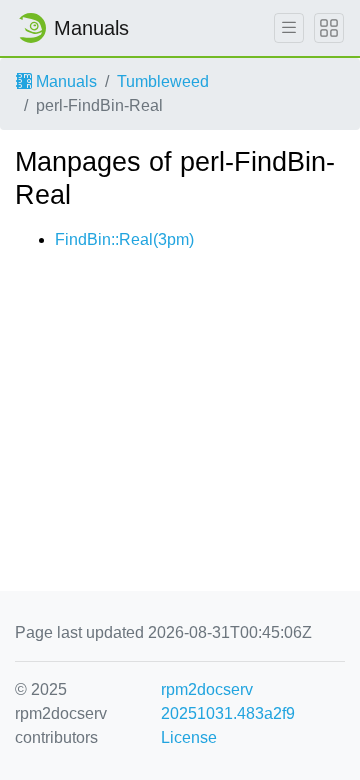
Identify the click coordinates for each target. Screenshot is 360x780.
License (189, 737)
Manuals (64, 81)
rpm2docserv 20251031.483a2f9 (228, 701)
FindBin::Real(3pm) (124, 239)
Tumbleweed (163, 81)
